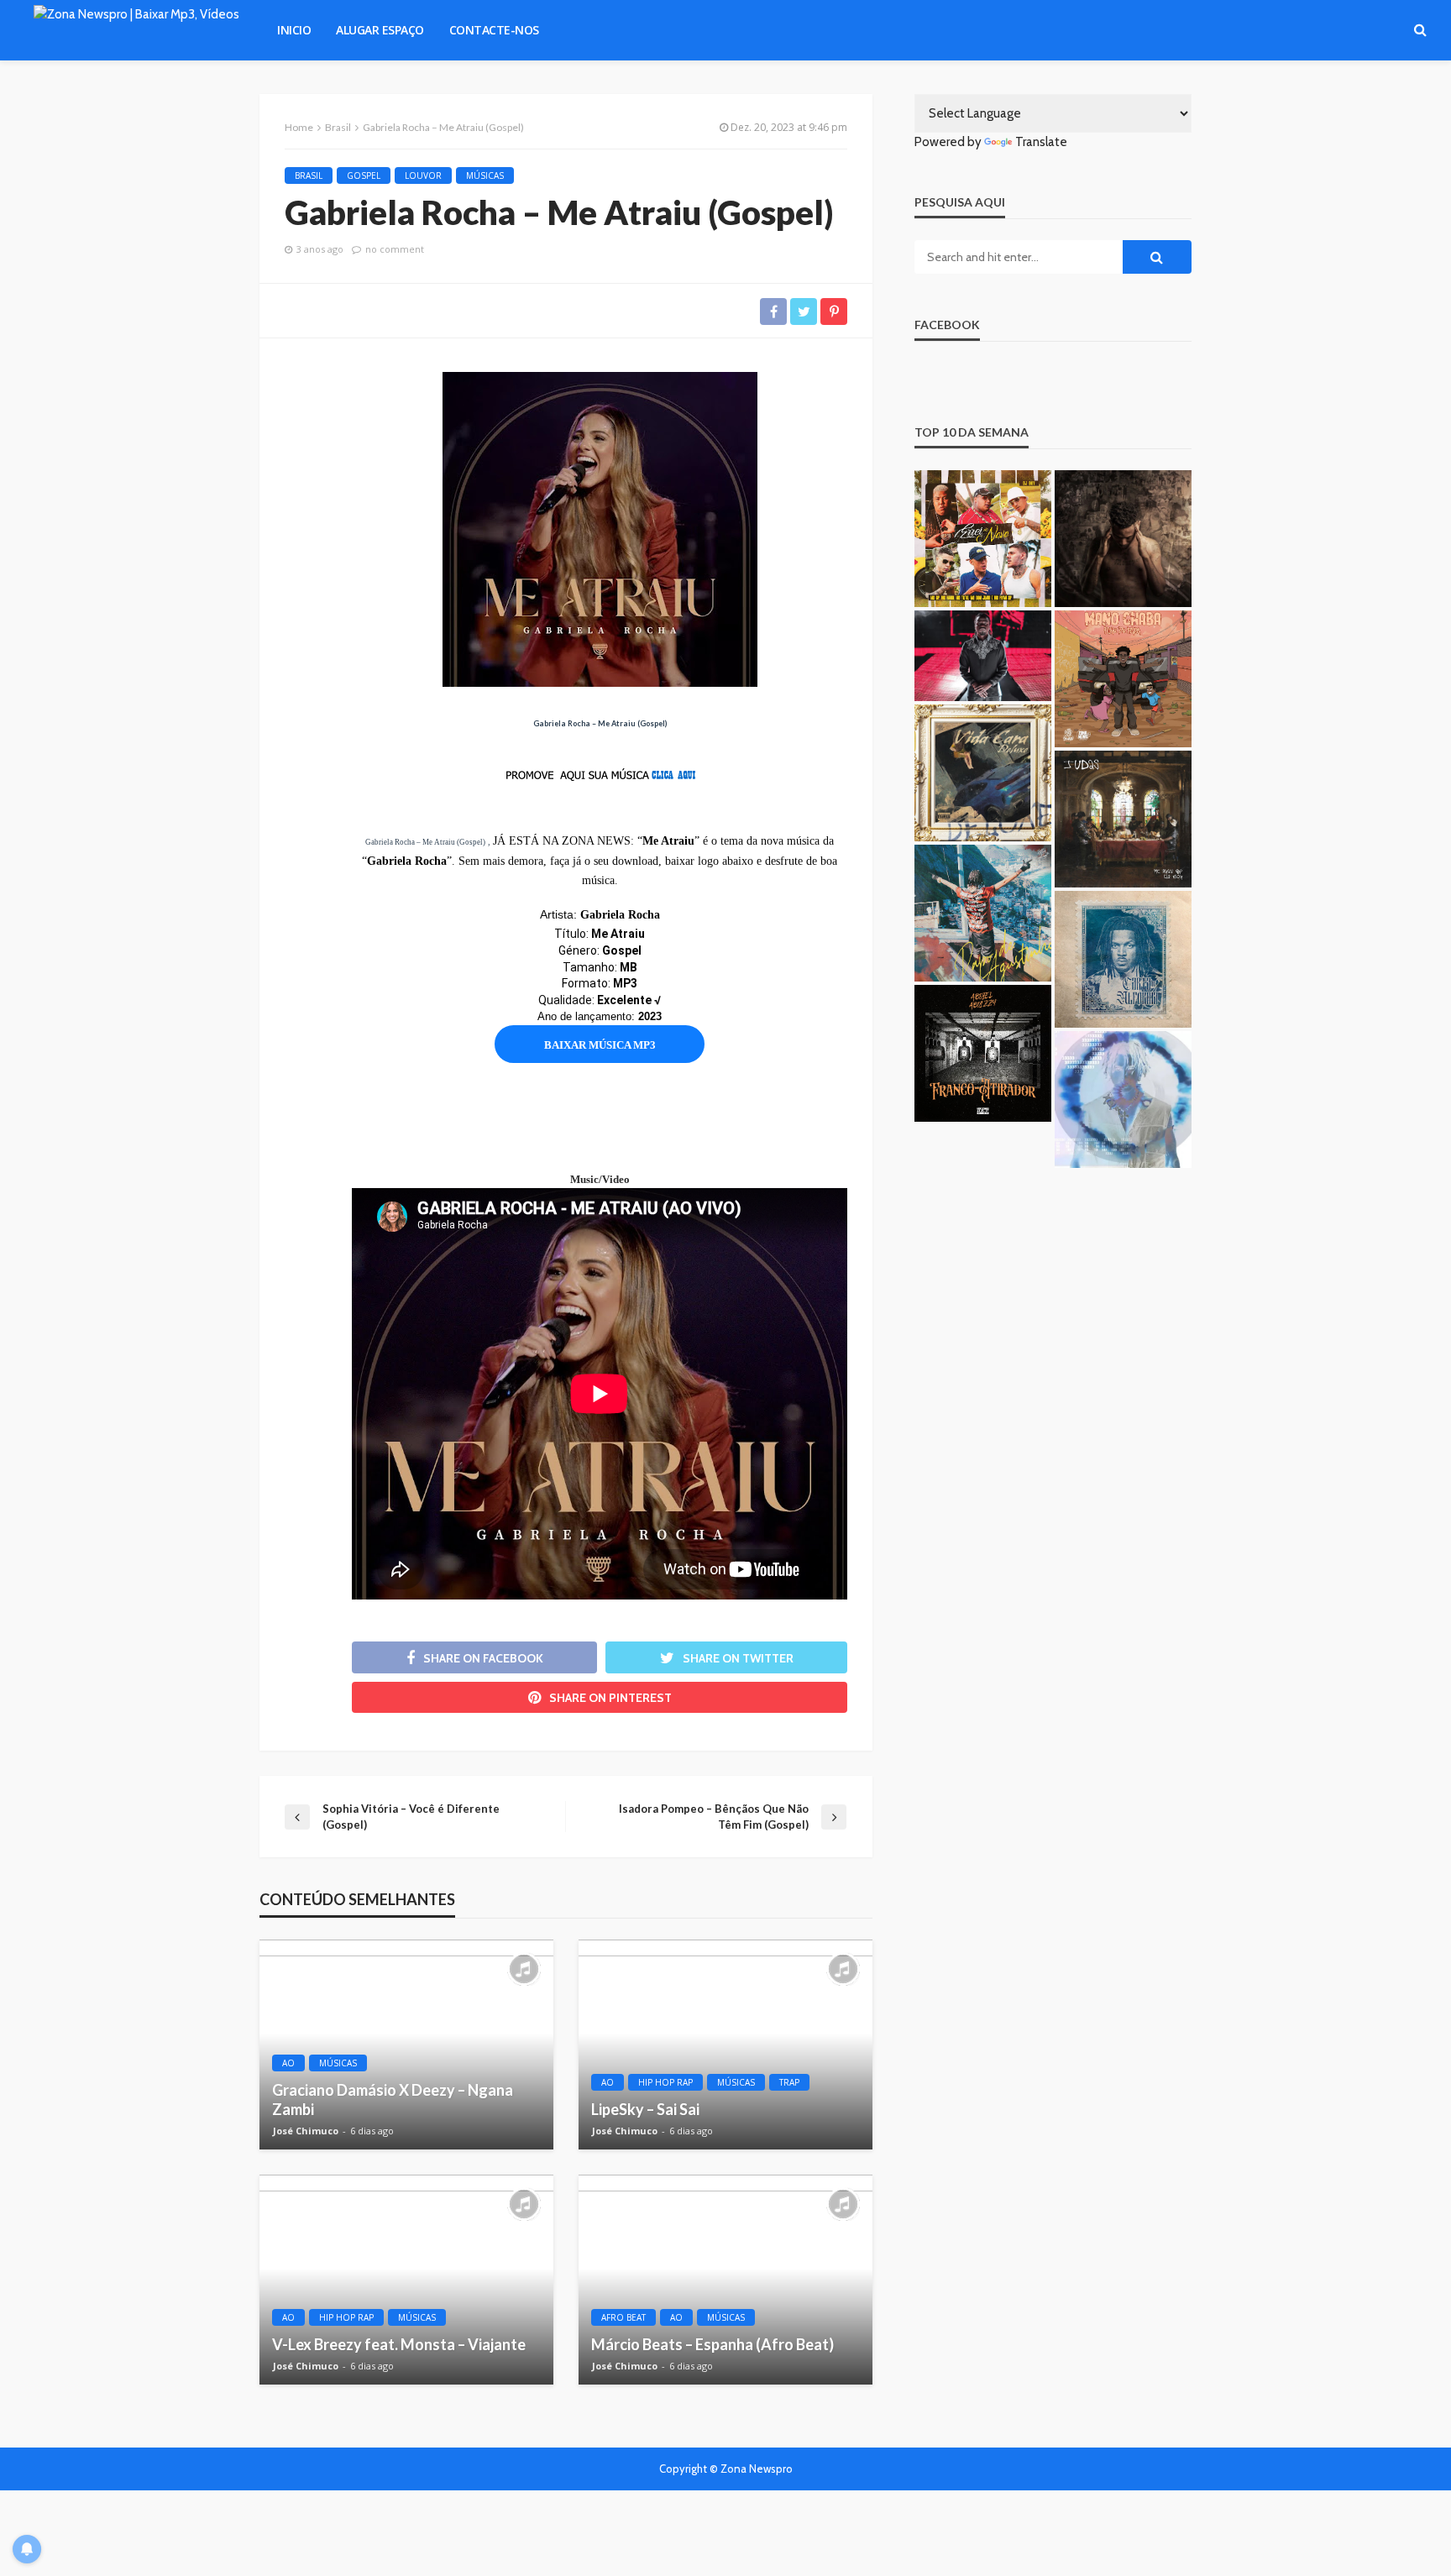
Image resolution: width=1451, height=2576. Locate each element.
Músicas (485, 175)
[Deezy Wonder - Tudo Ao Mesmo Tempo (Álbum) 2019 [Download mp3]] (1123, 539)
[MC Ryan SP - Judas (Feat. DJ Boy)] (1123, 819)
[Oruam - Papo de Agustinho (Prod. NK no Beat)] (983, 913)
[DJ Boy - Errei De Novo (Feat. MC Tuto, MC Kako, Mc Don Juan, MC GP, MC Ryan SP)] (983, 539)
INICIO (294, 30)
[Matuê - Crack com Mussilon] (1123, 1100)
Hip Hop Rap (665, 2082)
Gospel (364, 175)
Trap (789, 2082)
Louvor (423, 175)
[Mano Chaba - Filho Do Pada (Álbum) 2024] (1123, 679)
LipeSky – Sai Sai (645, 2109)
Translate (1041, 142)
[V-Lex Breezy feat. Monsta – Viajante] (406, 2280)
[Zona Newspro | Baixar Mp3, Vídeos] (136, 30)
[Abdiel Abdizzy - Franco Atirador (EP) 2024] (983, 1053)
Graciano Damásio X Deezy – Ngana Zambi (393, 2100)
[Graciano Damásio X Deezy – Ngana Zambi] (406, 2045)
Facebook (947, 325)
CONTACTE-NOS (494, 30)
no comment (395, 249)
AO (288, 2063)
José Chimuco (306, 2131)
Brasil (309, 175)
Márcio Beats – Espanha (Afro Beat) (712, 2344)
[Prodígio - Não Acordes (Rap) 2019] (983, 656)
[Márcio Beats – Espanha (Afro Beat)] (725, 2280)
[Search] (1420, 30)
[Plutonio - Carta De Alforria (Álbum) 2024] (1123, 959)
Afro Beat (623, 2317)
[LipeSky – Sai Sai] (725, 2045)
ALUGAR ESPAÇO (380, 30)
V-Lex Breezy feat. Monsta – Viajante (399, 2344)
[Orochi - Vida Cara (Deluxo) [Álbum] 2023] (983, 773)
